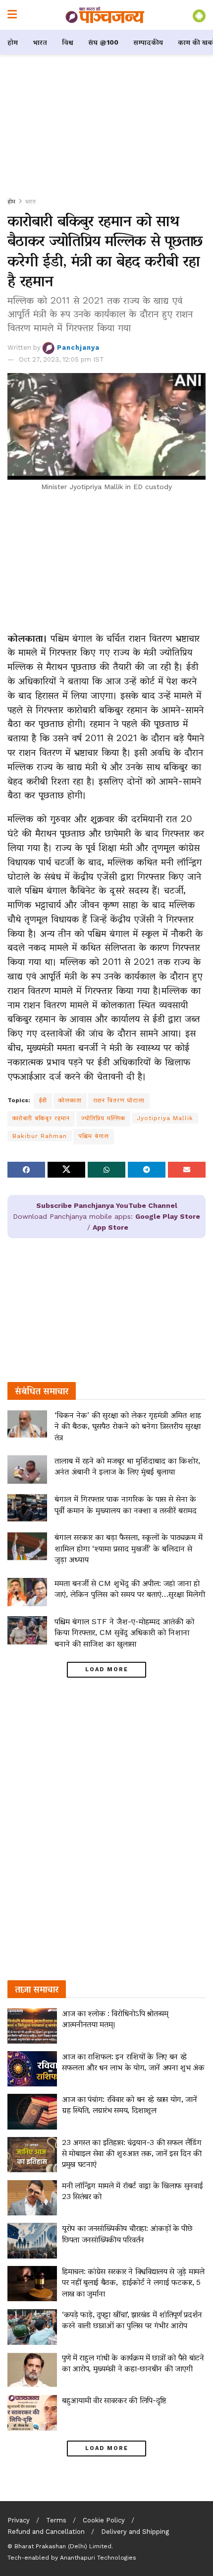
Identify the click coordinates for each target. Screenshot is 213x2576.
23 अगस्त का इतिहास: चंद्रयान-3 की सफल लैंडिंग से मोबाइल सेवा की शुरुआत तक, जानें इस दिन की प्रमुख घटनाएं (132, 2153)
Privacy (19, 2520)
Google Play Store (168, 1216)
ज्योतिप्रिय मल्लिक (103, 1118)
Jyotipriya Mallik (165, 1118)
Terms (56, 2520)
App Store (110, 1227)
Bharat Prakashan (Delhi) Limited (63, 2546)
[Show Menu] (12, 15)
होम (13, 42)
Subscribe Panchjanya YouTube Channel (107, 1205)
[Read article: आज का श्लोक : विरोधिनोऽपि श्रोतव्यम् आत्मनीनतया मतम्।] (32, 2026)
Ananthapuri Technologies (98, 2558)
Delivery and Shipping (135, 2532)
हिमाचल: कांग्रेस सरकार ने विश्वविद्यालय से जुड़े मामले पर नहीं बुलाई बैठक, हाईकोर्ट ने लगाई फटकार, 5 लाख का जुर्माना (133, 2282)
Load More (107, 1669)
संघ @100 (103, 42)
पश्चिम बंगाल (94, 1136)
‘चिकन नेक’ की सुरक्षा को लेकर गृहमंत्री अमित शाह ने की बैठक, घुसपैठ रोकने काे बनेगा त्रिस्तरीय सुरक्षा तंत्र (128, 1426)
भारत (40, 42)
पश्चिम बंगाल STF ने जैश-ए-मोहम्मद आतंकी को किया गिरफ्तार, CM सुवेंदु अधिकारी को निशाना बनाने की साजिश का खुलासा (124, 1633)
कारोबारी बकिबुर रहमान (41, 1118)
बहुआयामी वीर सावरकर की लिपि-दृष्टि (114, 2400)
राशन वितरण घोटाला (119, 1100)
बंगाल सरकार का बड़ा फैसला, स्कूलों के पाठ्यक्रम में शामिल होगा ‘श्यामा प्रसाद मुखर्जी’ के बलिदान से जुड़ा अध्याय (129, 1548)
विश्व (68, 42)
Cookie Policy (104, 2520)
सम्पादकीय (148, 42)
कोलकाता (70, 1100)
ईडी (43, 1100)
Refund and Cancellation (46, 2532)
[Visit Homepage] (105, 15)
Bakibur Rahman (40, 1136)
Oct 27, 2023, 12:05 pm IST (61, 359)
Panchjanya (78, 347)
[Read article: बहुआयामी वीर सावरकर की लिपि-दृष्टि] (32, 2413)
